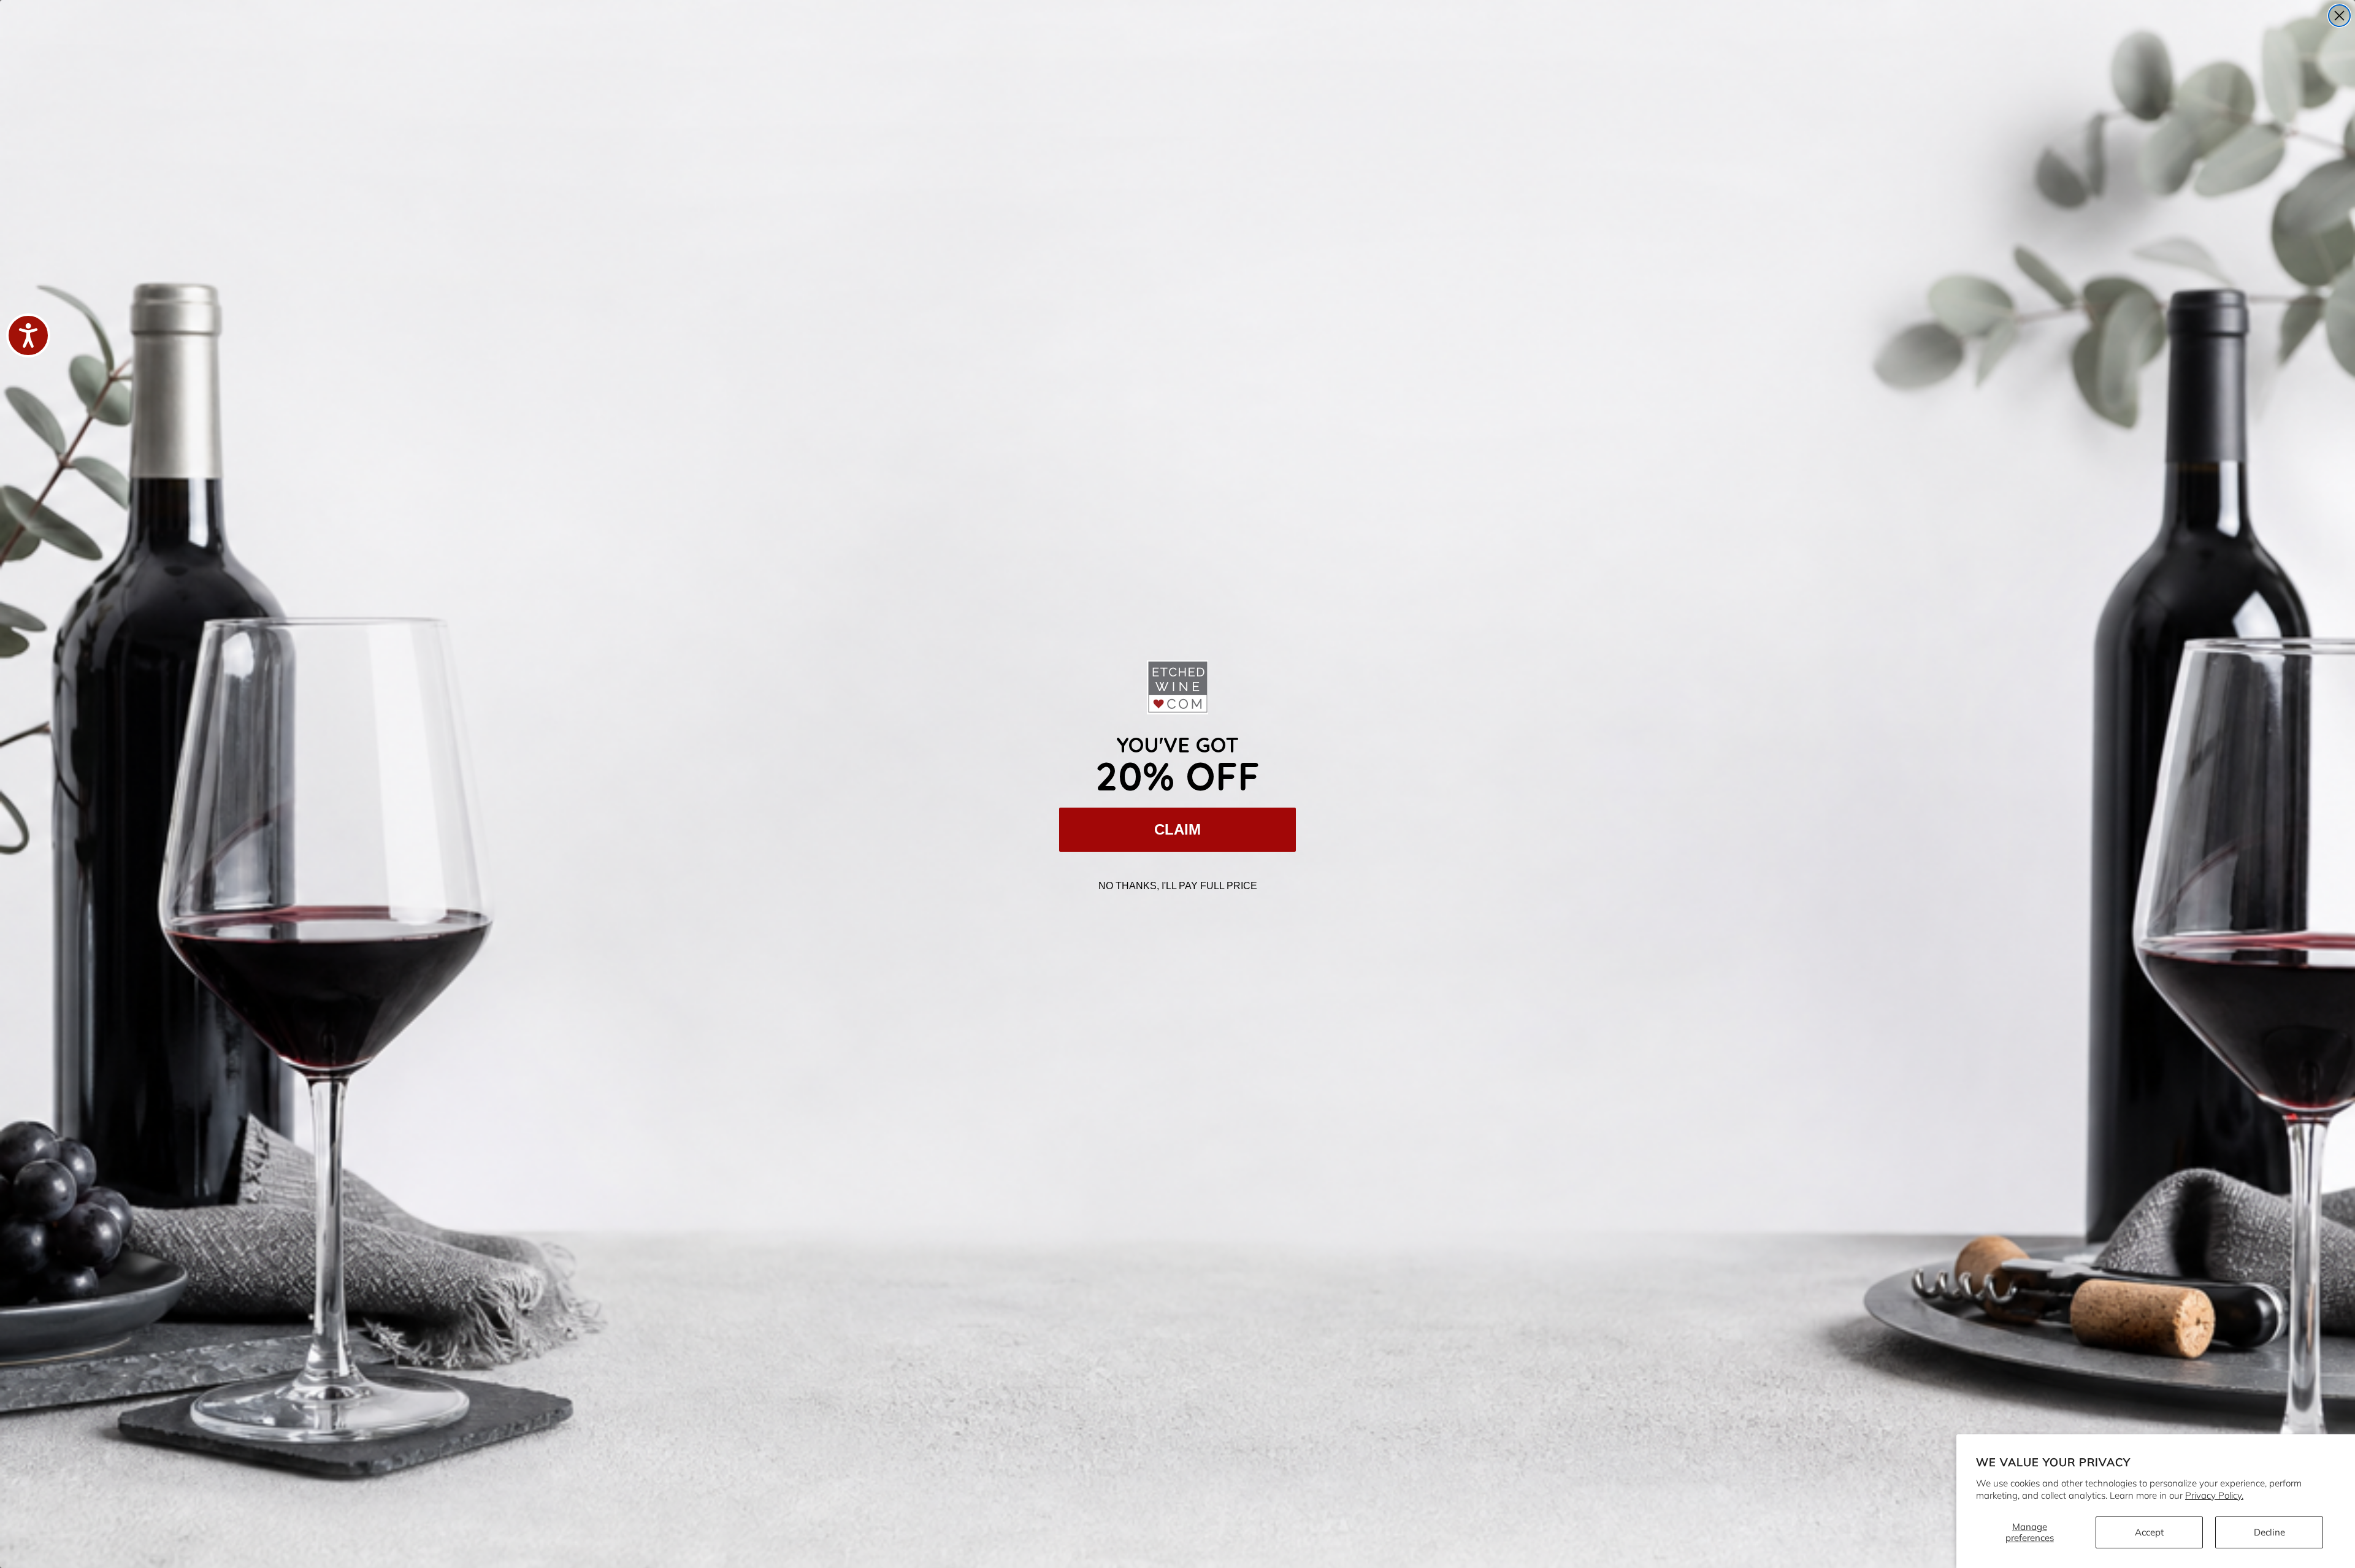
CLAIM (1177, 829)
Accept (2149, 1532)
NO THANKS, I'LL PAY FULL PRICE (1178, 886)
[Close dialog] (2339, 16)
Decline (2269, 1532)
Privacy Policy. (2214, 1495)
